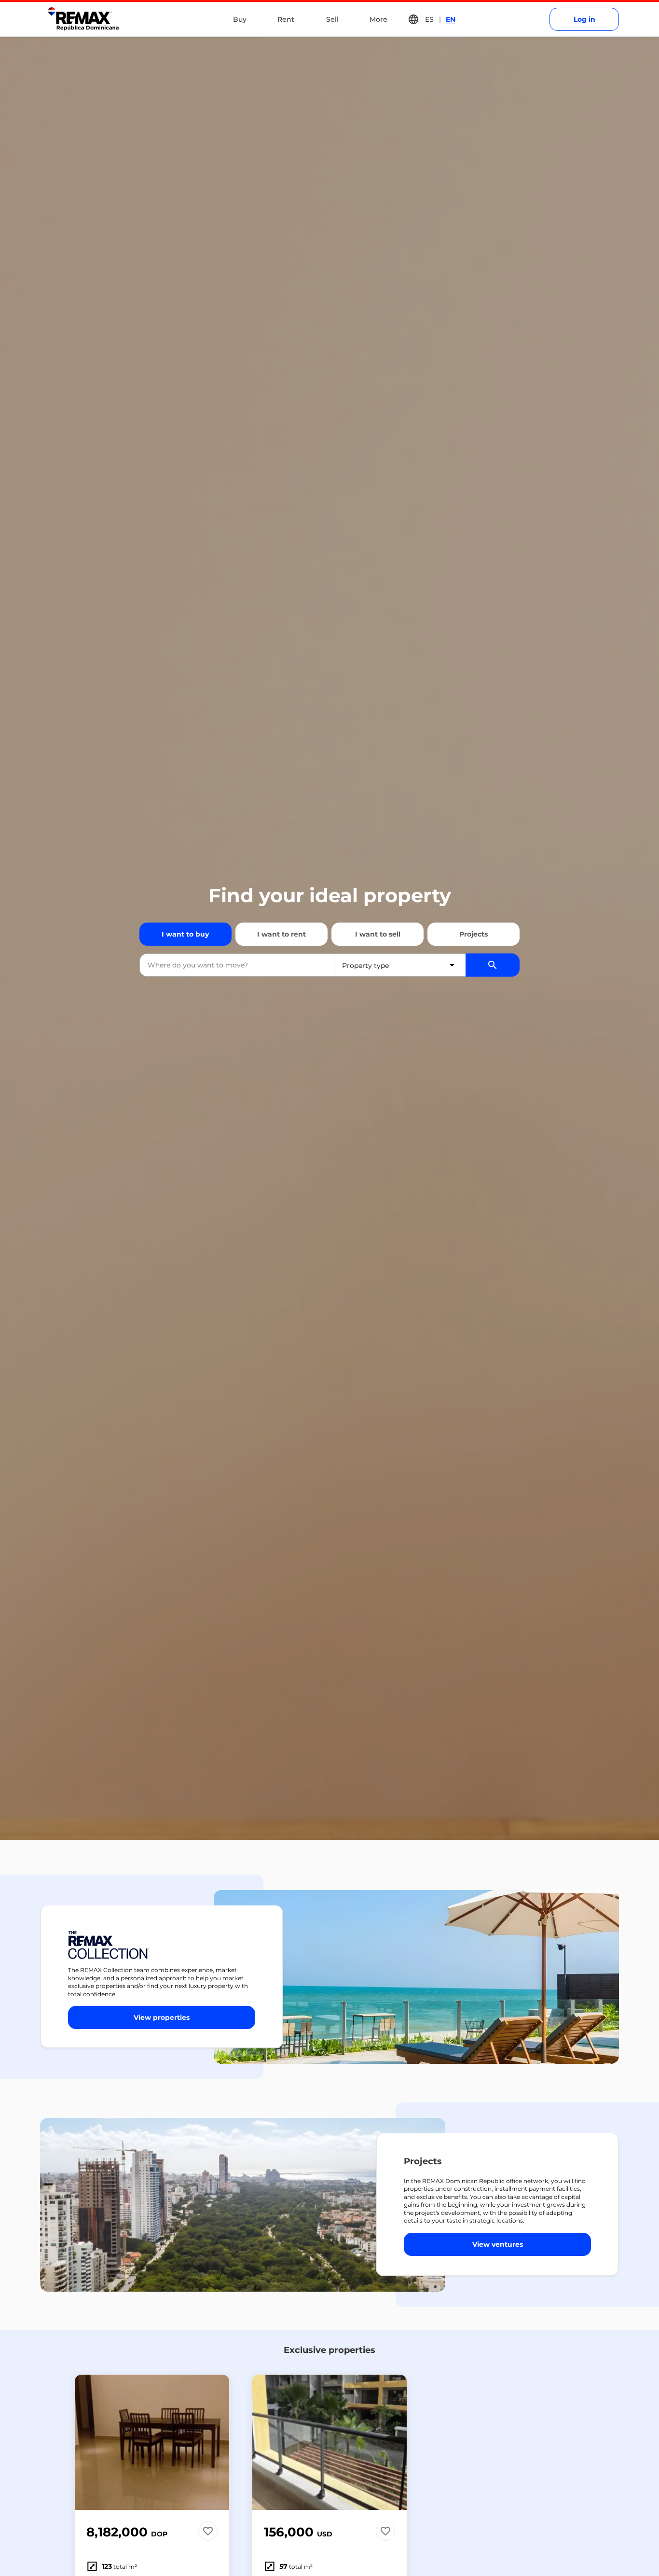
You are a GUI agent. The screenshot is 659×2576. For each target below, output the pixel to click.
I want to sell (378, 934)
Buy (240, 19)
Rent (286, 19)
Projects (474, 934)
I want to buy (185, 934)
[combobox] (237, 965)
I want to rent (281, 934)
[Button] (216, 2442)
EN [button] (451, 19)
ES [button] (429, 19)
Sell (332, 19)
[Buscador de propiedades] (493, 965)
